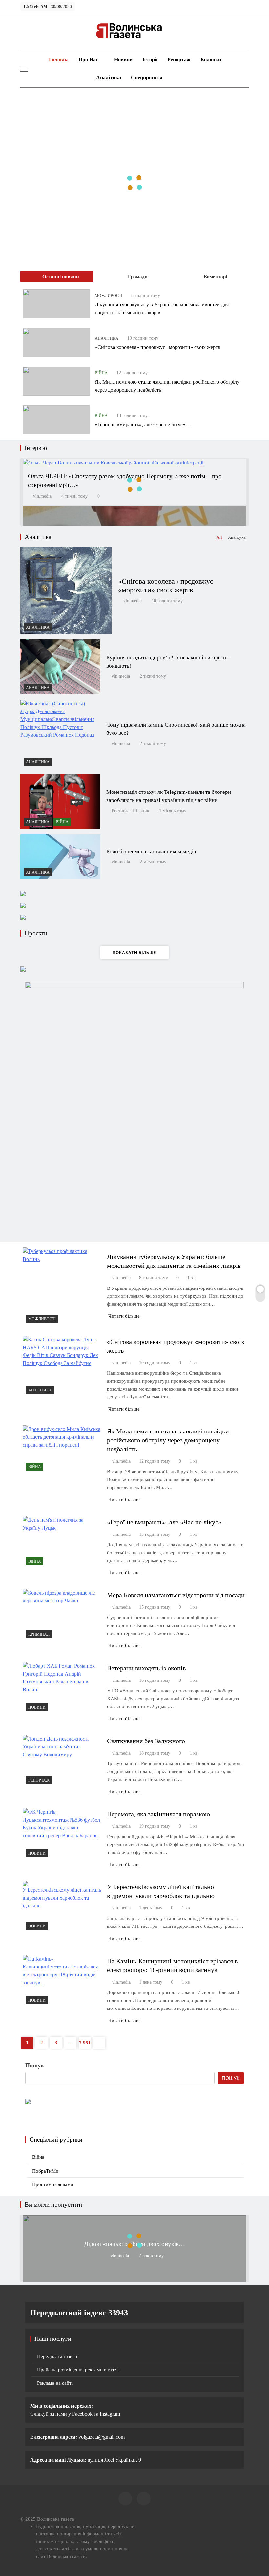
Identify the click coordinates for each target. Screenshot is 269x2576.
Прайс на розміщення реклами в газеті (78, 2370)
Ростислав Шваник (130, 811)
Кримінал (39, 1634)
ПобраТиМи (45, 2171)
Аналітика (109, 78)
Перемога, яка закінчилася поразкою (158, 1814)
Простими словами (53, 2184)
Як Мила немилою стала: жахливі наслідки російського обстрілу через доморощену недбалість (168, 1440)
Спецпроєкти (147, 78)
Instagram (109, 2414)
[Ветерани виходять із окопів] (62, 1688)
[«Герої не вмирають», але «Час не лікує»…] (56, 420)
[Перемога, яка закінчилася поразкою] (62, 1834)
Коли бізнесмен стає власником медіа (151, 851)
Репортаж (179, 60)
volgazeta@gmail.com (102, 2437)
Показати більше (134, 952)
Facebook (82, 2414)
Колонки (211, 60)
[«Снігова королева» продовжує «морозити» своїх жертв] (56, 342)
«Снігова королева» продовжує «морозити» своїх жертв (158, 347)
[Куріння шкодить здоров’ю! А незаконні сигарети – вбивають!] (60, 667)
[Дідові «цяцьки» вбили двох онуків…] (134, 2279)
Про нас (88, 60)
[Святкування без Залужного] (62, 1761)
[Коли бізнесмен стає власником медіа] (60, 857)
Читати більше (124, 1316)
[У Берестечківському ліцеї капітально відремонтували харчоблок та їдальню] (62, 1907)
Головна (58, 60)
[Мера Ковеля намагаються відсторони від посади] (62, 1615)
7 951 (85, 2043)
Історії (150, 60)
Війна (101, 373)
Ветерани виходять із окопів (146, 1668)
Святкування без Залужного (146, 1741)
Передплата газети (57, 2356)
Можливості (109, 296)
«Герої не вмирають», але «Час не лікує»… (143, 425)
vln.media (42, 496)
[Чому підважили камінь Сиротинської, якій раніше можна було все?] (60, 734)
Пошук (35, 2065)
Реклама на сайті (55, 2383)
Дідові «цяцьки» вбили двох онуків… (134, 2244)
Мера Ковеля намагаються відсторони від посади (176, 1595)
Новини (123, 60)
